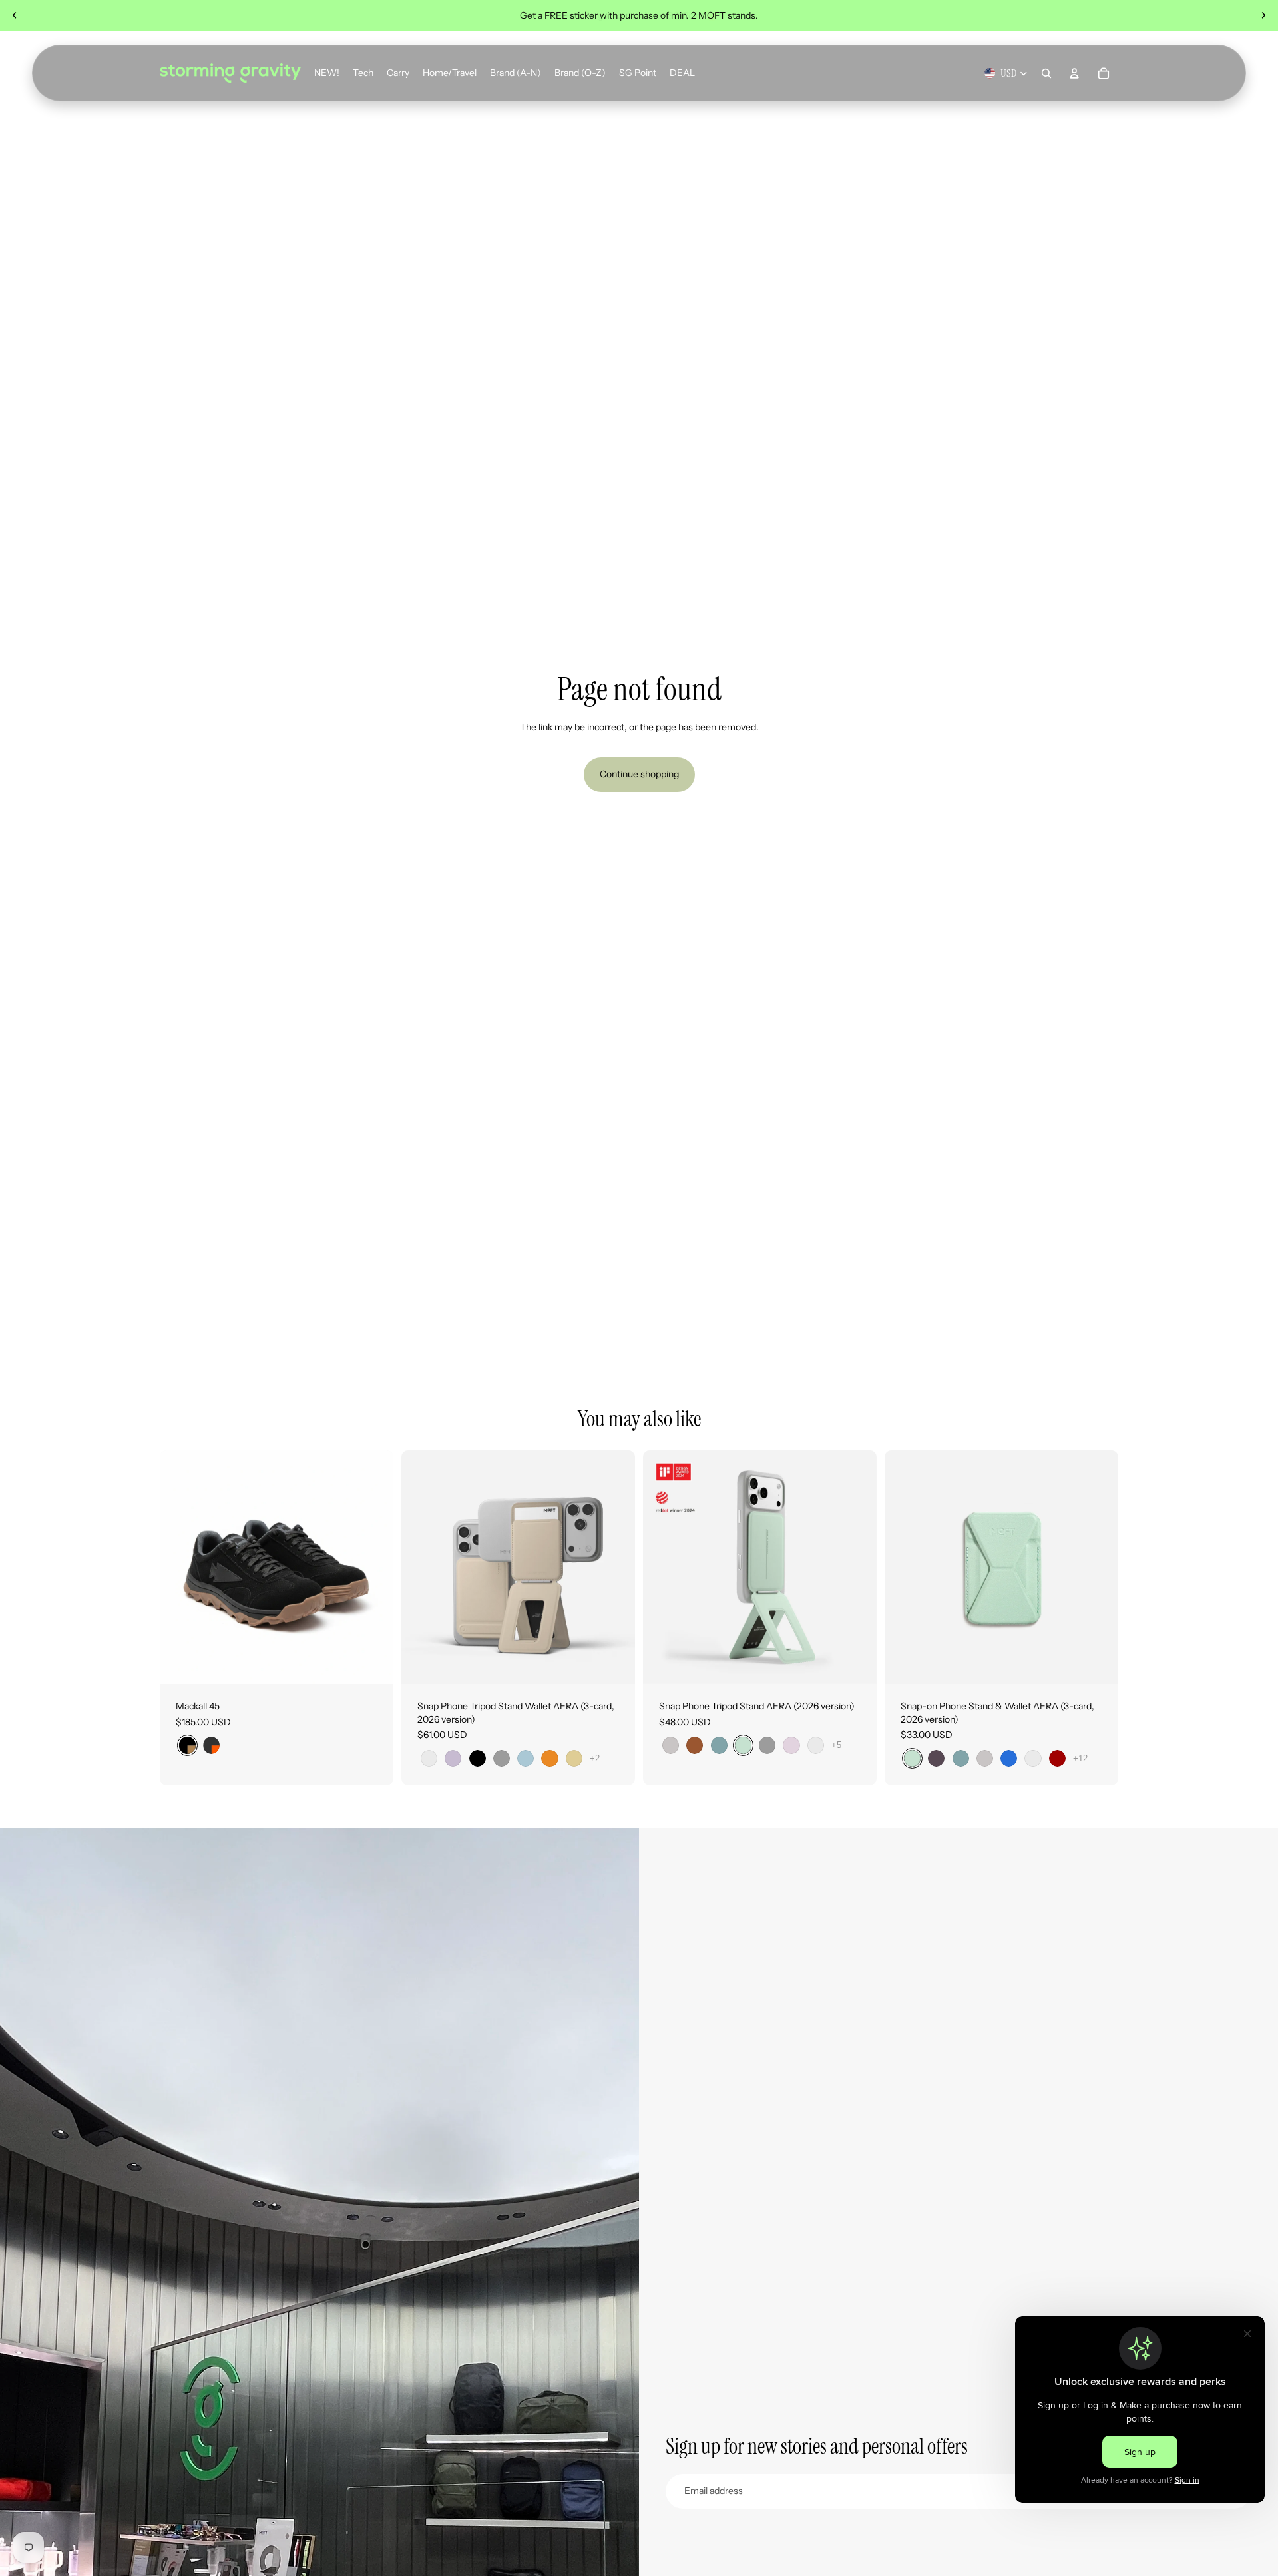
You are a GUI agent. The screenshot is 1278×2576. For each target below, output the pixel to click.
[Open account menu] (1074, 73)
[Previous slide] (15, 15)
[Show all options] (595, 1758)
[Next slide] (1263, 15)
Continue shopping (639, 774)
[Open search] (1046, 73)
